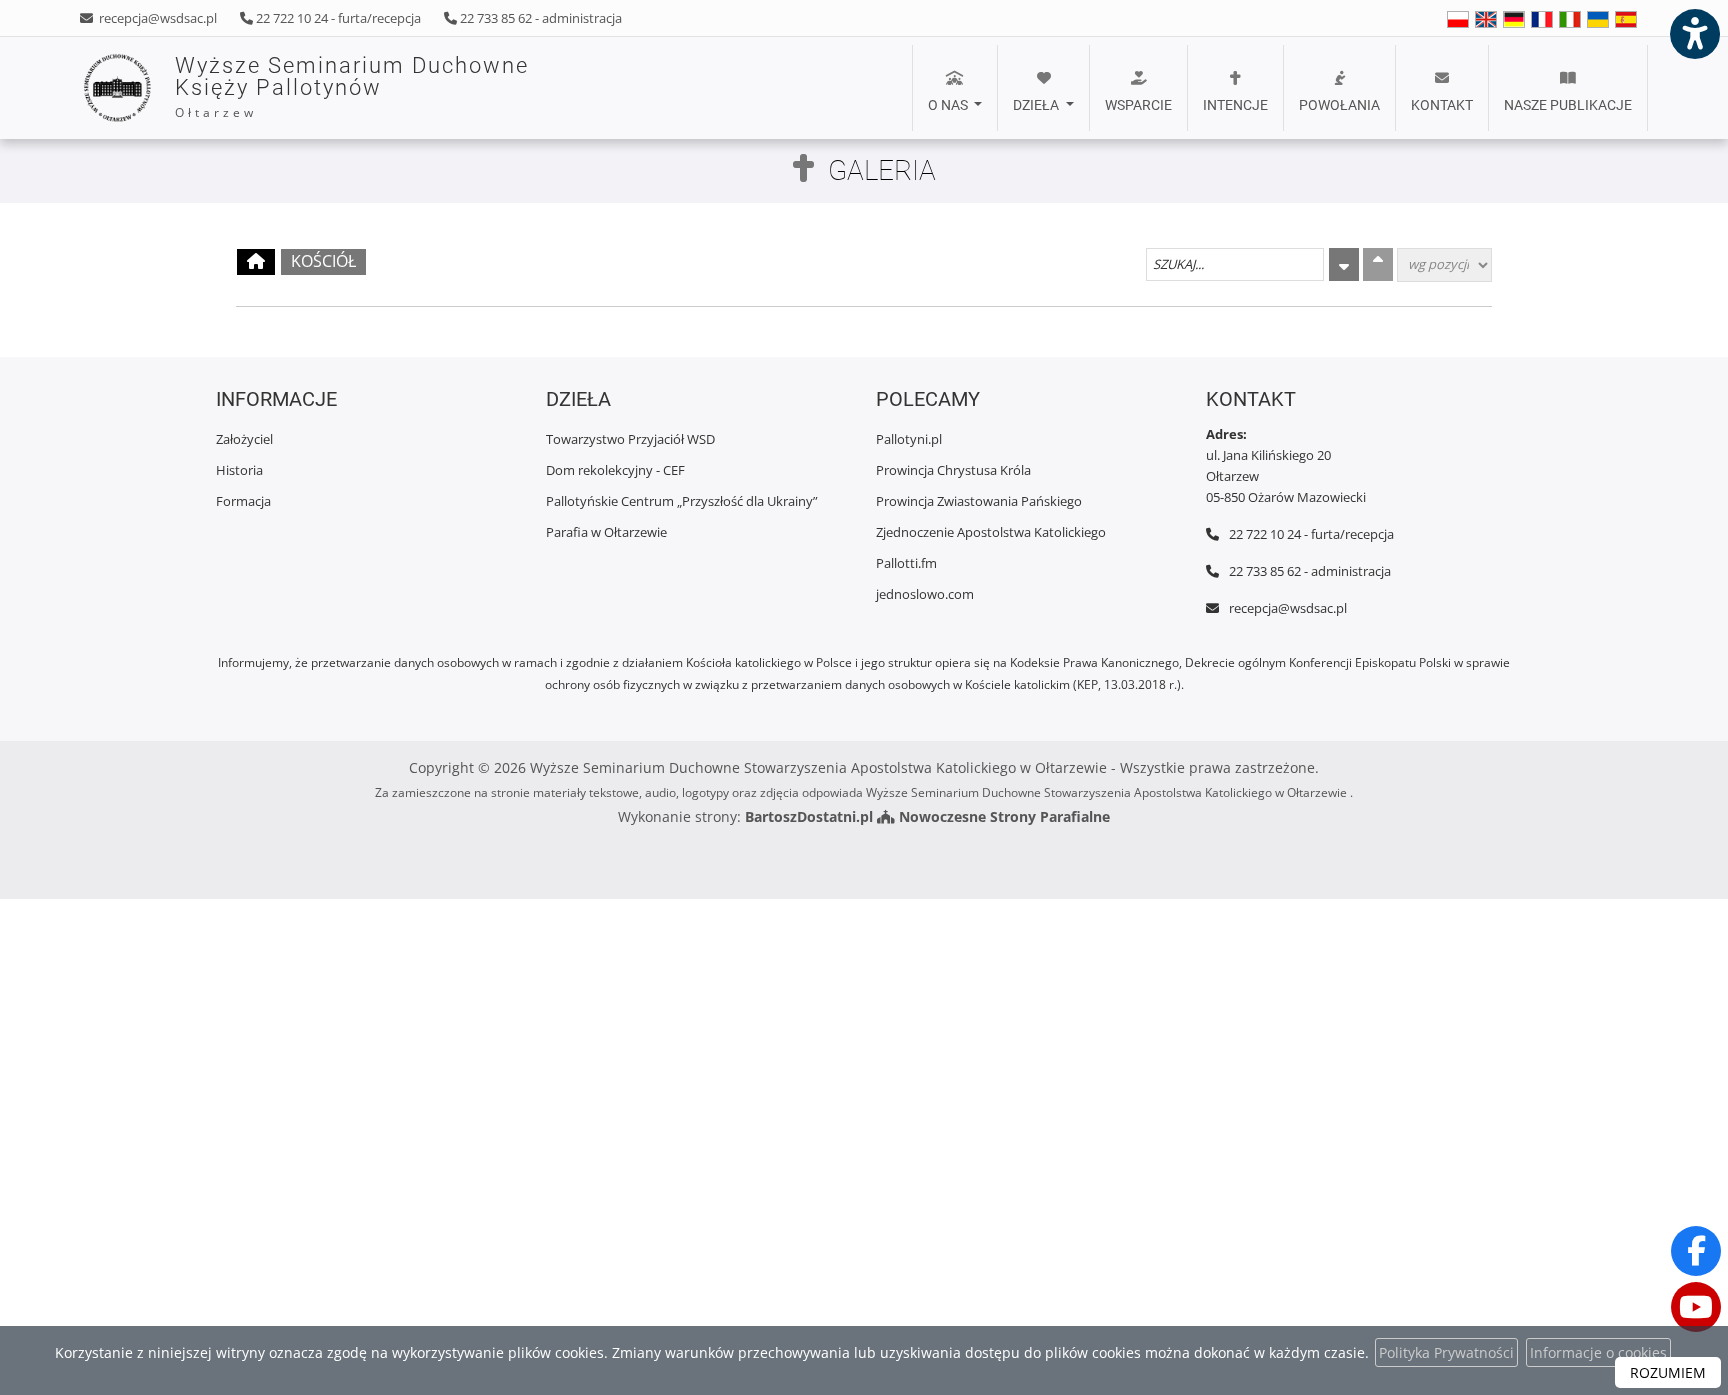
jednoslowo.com (925, 594)
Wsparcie (1138, 105)
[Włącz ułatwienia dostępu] (1694, 34)
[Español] (1626, 18)
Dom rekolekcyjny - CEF (615, 470)
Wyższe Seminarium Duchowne (352, 87)
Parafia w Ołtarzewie (606, 532)
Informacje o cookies (1598, 1352)
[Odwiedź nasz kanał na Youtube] (1696, 1307)
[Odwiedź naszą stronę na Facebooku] (1696, 1251)
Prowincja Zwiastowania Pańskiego (979, 501)
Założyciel (244, 439)
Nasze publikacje (1568, 105)
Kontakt (1442, 105)
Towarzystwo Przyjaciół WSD (630, 439)
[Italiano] (1570, 18)
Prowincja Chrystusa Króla (953, 470)
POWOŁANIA (1339, 105)
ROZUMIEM (1668, 1372)
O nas (949, 105)
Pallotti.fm (906, 563)
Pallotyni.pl (909, 439)
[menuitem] (955, 88)
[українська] (1598, 18)
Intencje (1235, 105)
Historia (239, 470)
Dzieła (1037, 105)
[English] (1458, 18)
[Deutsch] (1514, 18)
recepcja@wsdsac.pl (156, 18)
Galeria (882, 170)
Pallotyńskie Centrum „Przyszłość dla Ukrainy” (682, 501)
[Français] (1542, 18)
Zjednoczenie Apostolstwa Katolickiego (991, 532)
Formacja (243, 501)
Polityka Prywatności (1446, 1352)
